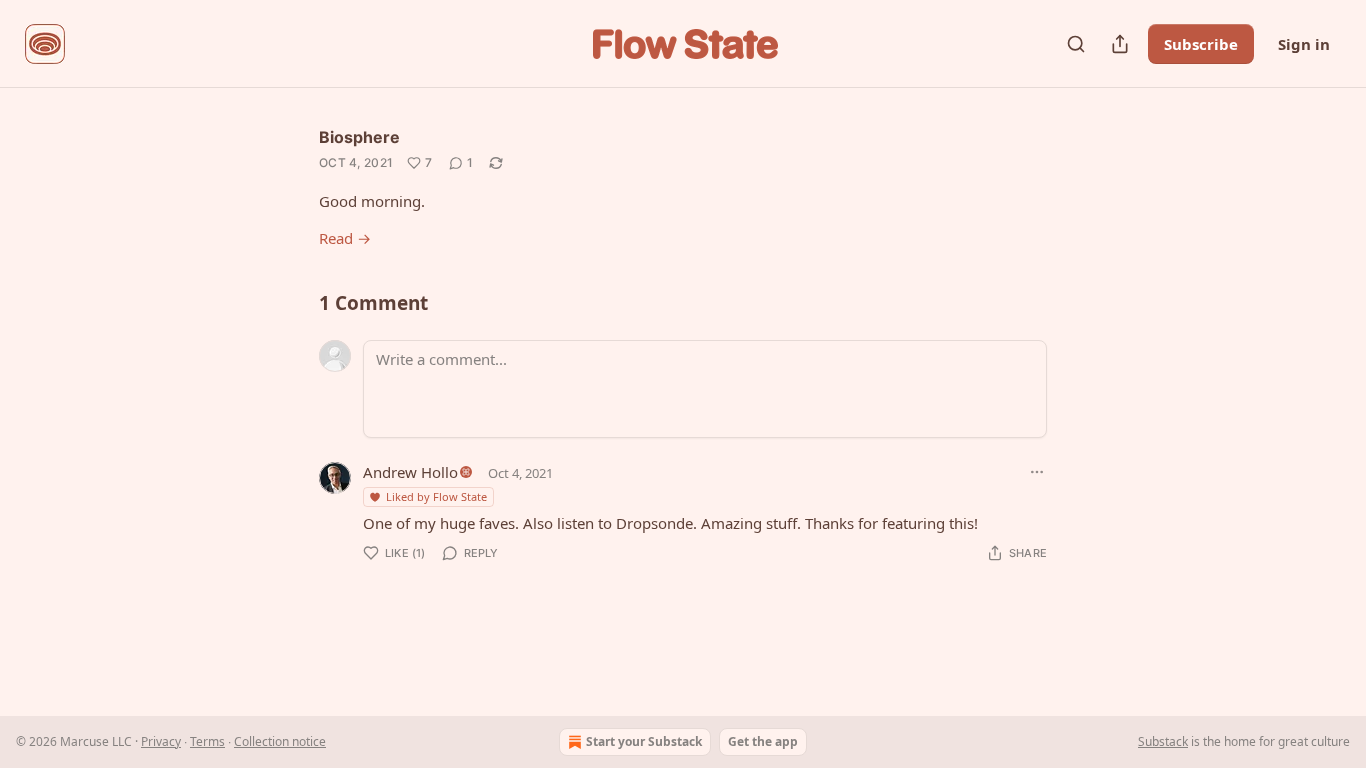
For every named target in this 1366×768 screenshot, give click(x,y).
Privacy (161, 741)
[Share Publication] (1120, 44)
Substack (1163, 741)
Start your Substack (644, 741)
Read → (345, 238)
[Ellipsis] (1037, 472)
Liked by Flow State (436, 496)
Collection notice (280, 741)
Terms (207, 741)
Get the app (763, 741)
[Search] (1076, 44)
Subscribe (1201, 44)
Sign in (1304, 44)
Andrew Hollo (410, 472)
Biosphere (359, 137)
